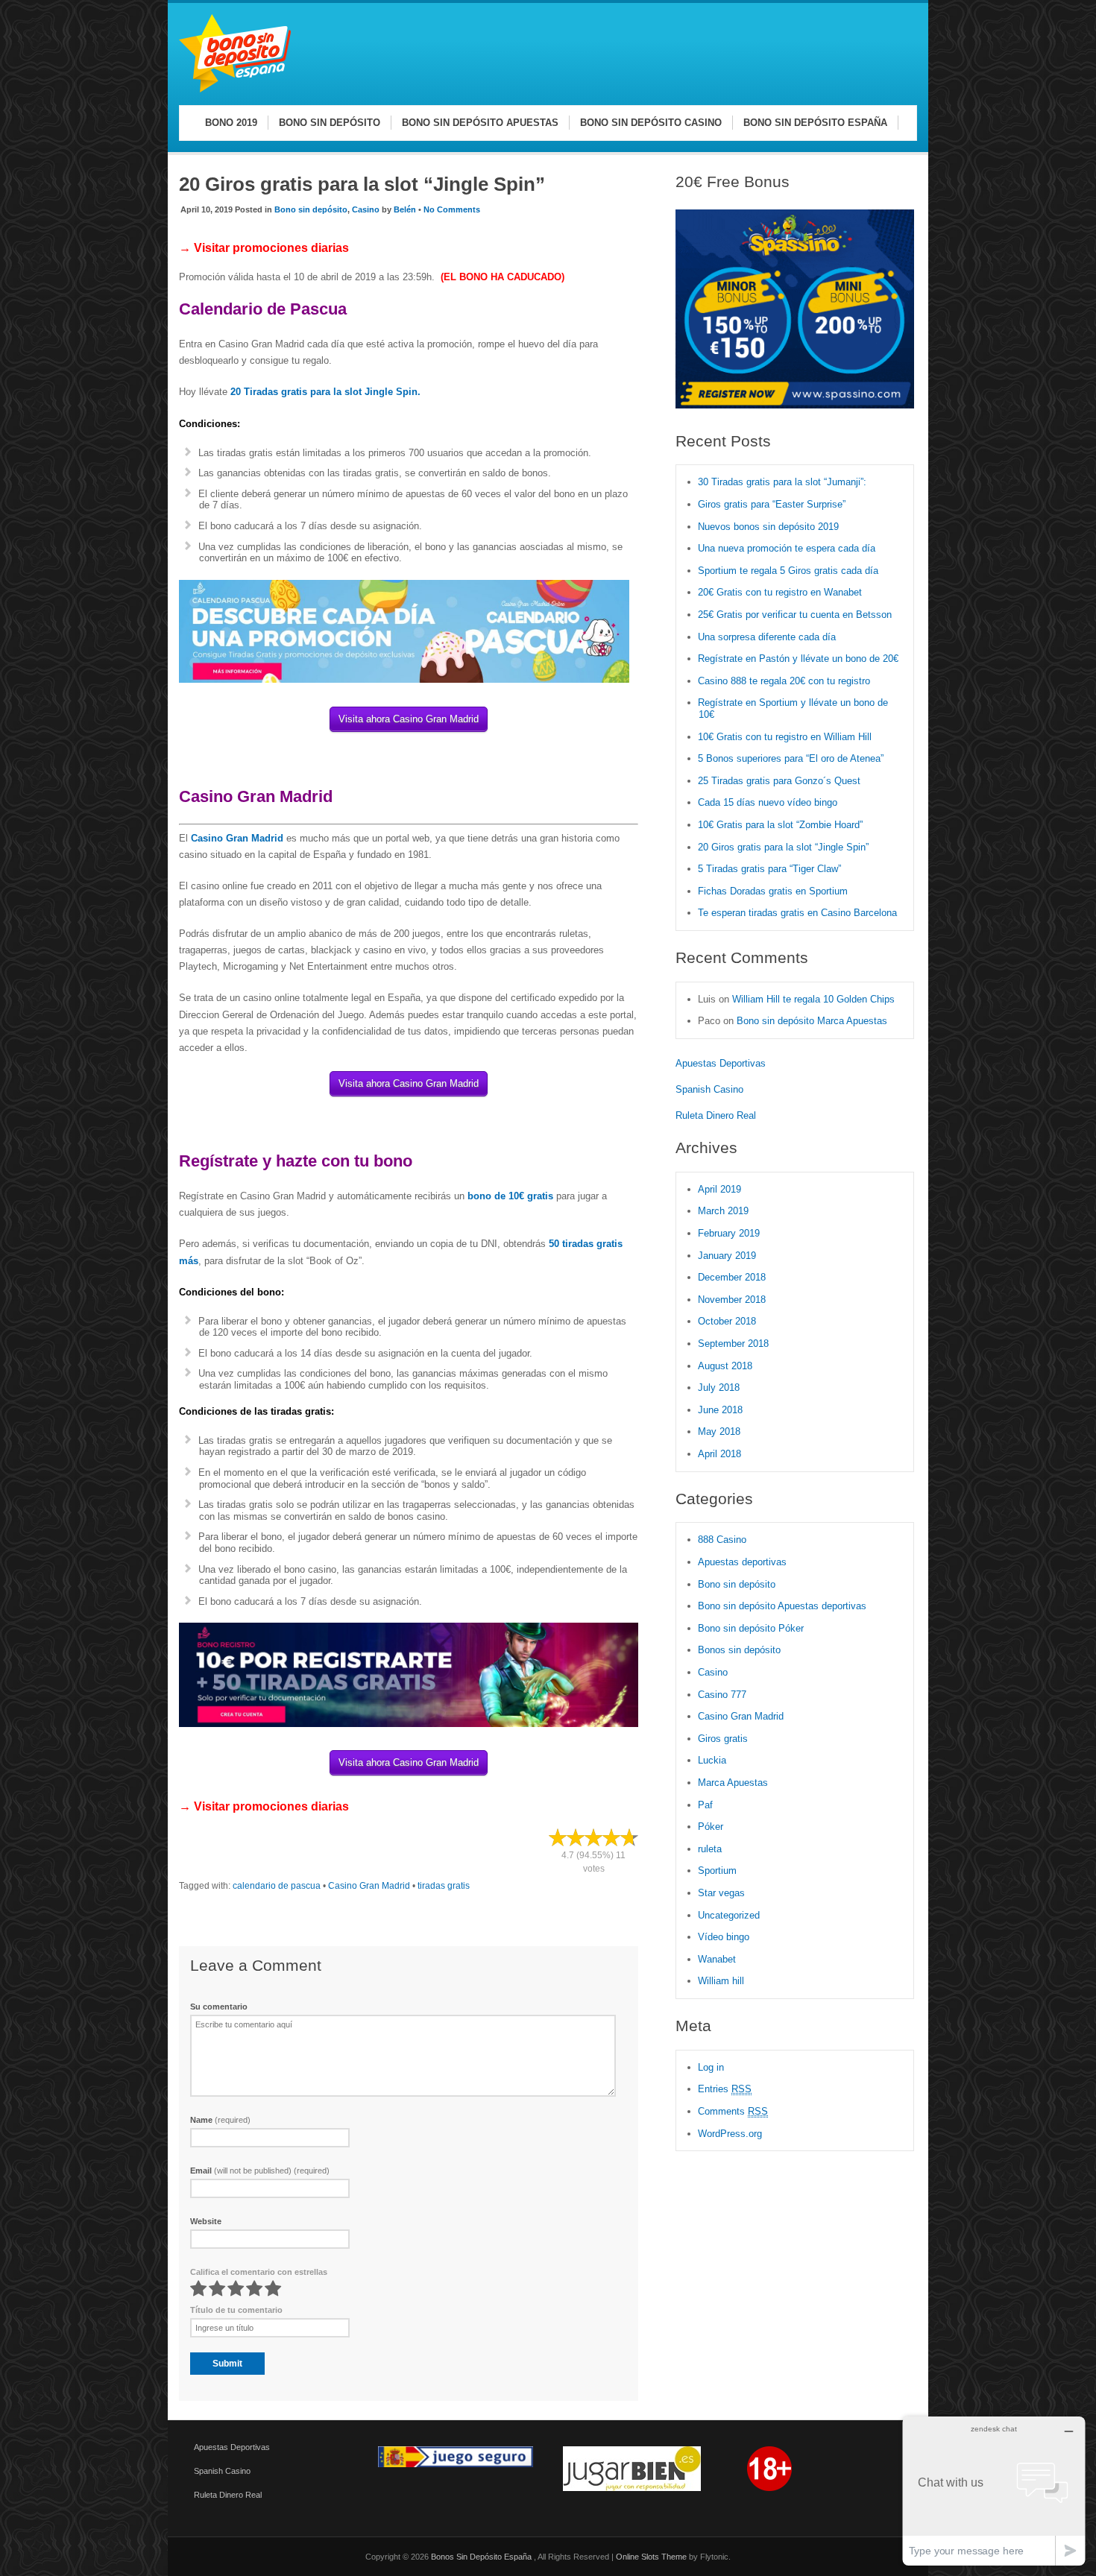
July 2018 (719, 1388)
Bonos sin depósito (739, 1650)
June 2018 (720, 1410)
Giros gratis (723, 1739)
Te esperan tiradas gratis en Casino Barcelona (797, 913)
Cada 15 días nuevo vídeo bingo (768, 802)
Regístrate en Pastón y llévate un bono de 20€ (800, 659)
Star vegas (721, 1893)
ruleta (710, 1849)
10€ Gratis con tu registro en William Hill (785, 737)
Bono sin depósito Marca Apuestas (812, 1021)
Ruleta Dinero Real (716, 1115)
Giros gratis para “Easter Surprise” (772, 504)
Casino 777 (722, 1695)
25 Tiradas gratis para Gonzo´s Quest (779, 781)
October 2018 (727, 1321)
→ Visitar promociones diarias (264, 248)
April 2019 (719, 1189)
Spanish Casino (709, 1089)
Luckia (712, 1760)
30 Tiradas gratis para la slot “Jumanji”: (782, 482)
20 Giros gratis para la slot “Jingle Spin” (783, 847)
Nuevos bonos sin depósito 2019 (768, 527)
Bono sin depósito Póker (751, 1628)
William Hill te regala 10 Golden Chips (813, 999)
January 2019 (727, 1256)
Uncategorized (729, 1915)
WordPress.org (730, 2134)
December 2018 (732, 1277)
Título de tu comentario (236, 2310)
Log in (711, 2067)
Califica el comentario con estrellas (259, 2272)
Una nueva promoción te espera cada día (787, 548)
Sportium (717, 1871)
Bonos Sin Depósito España (482, 2557)
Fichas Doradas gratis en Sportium (773, 891)
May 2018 (719, 1431)
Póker (711, 1827)
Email (260, 2171)
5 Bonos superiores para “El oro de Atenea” (791, 758)
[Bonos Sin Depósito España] (235, 90)
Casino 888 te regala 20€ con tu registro (784, 681)
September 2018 (733, 1344)
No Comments (452, 209)
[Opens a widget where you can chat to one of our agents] (994, 2491)
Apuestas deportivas (742, 1562)
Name (220, 2120)
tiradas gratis (444, 1886)
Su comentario (219, 2007)
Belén (405, 209)
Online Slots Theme (651, 2557)
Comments (733, 2111)
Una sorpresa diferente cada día (767, 637)
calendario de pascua (277, 1886)
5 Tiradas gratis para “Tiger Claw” (769, 869)
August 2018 (725, 1366)
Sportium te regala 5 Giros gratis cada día (788, 571)
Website (206, 2221)
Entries (725, 2089)
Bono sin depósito (311, 209)
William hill (721, 1981)
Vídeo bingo (724, 1937)
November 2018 (732, 1300)
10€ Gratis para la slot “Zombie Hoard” (780, 825)
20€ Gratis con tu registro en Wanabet (780, 592)
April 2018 (719, 1454)
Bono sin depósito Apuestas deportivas (782, 1606)
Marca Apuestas (733, 1783)
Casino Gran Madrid (369, 1886)
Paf (705, 1805)
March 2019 (723, 1211)
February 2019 (729, 1233)
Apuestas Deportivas (721, 1063)
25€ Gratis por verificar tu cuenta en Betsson (795, 615)
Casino (366, 209)
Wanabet (717, 1959)
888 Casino (722, 1540)
